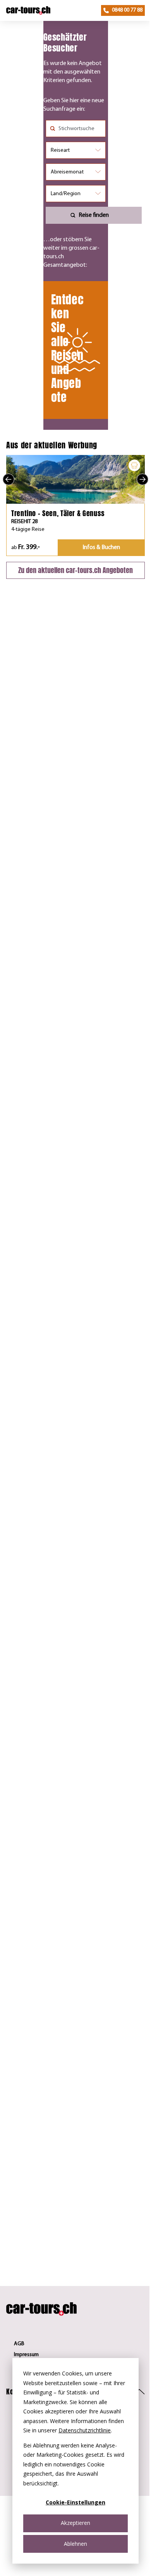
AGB (19, 2344)
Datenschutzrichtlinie (85, 2430)
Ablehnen (75, 2544)
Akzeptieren (75, 2523)
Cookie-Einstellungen (75, 2502)
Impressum (26, 2355)
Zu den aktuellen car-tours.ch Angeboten (75, 570)
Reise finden (94, 215)
